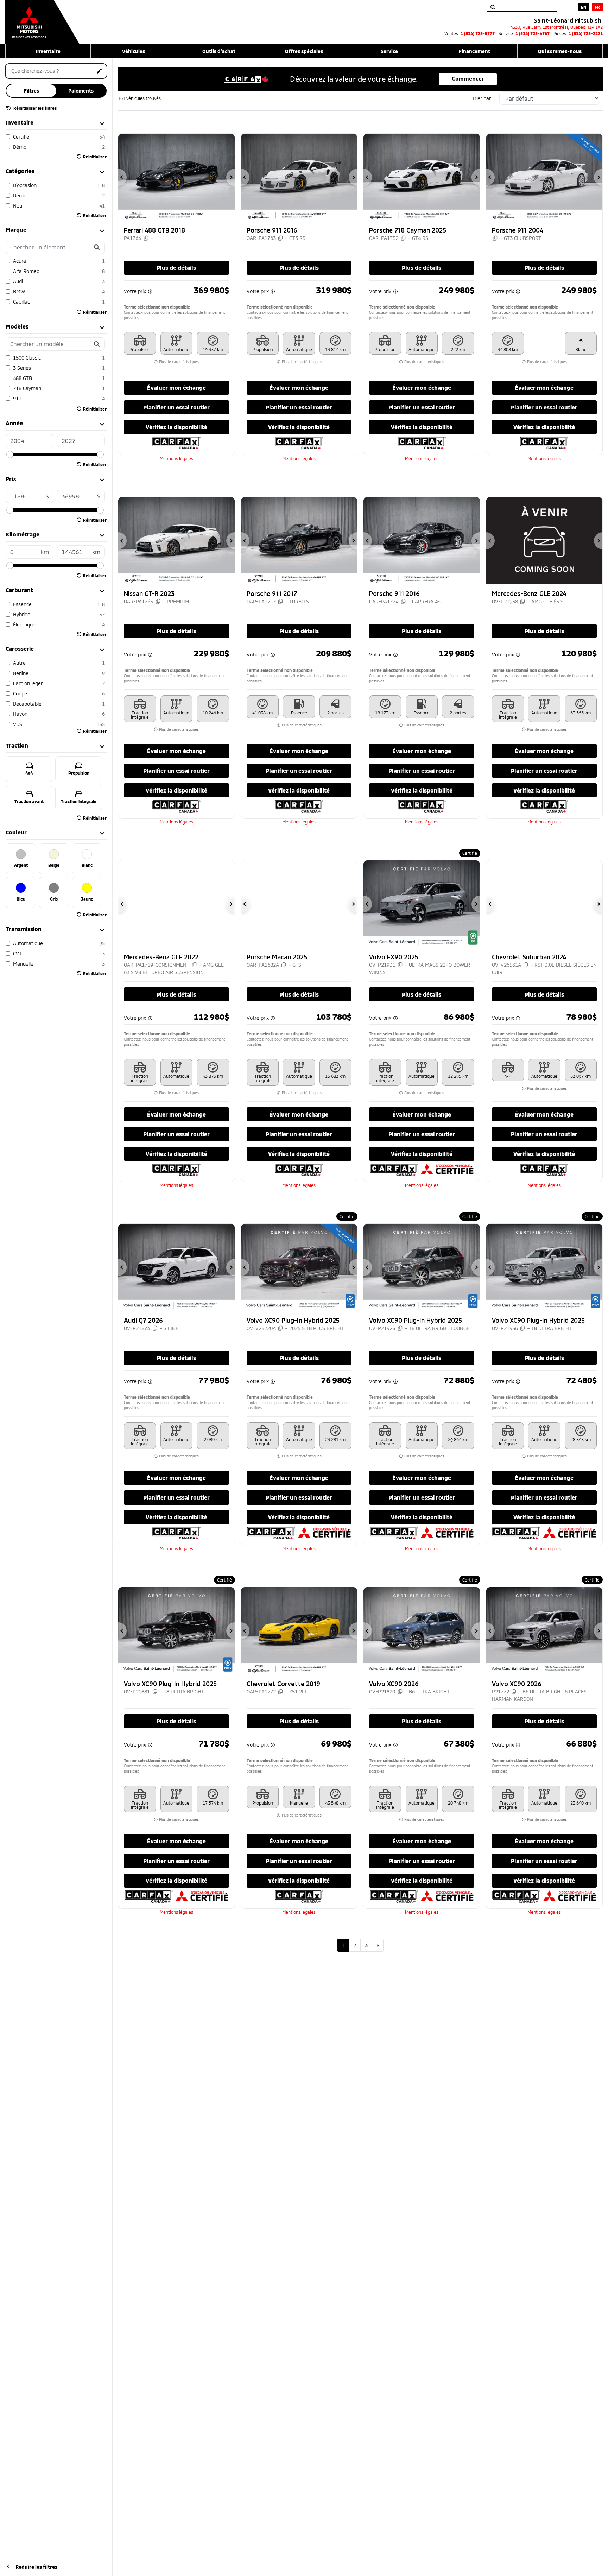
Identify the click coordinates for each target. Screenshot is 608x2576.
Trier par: (482, 98)
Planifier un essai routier (176, 407)
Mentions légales (176, 458)
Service (389, 51)
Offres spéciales (304, 51)
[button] (122, 177)
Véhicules (134, 51)
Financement (474, 51)
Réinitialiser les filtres (34, 108)
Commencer (468, 79)
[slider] (10, 454)
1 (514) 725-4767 (533, 33)
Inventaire (48, 51)
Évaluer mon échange (176, 387)
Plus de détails (176, 268)
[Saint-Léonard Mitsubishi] (42, 18)
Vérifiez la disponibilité (176, 427)
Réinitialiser (95, 157)
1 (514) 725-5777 (478, 33)
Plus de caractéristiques (178, 362)
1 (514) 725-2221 (586, 33)
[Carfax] (176, 442)
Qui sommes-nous (560, 51)
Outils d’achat (219, 51)
